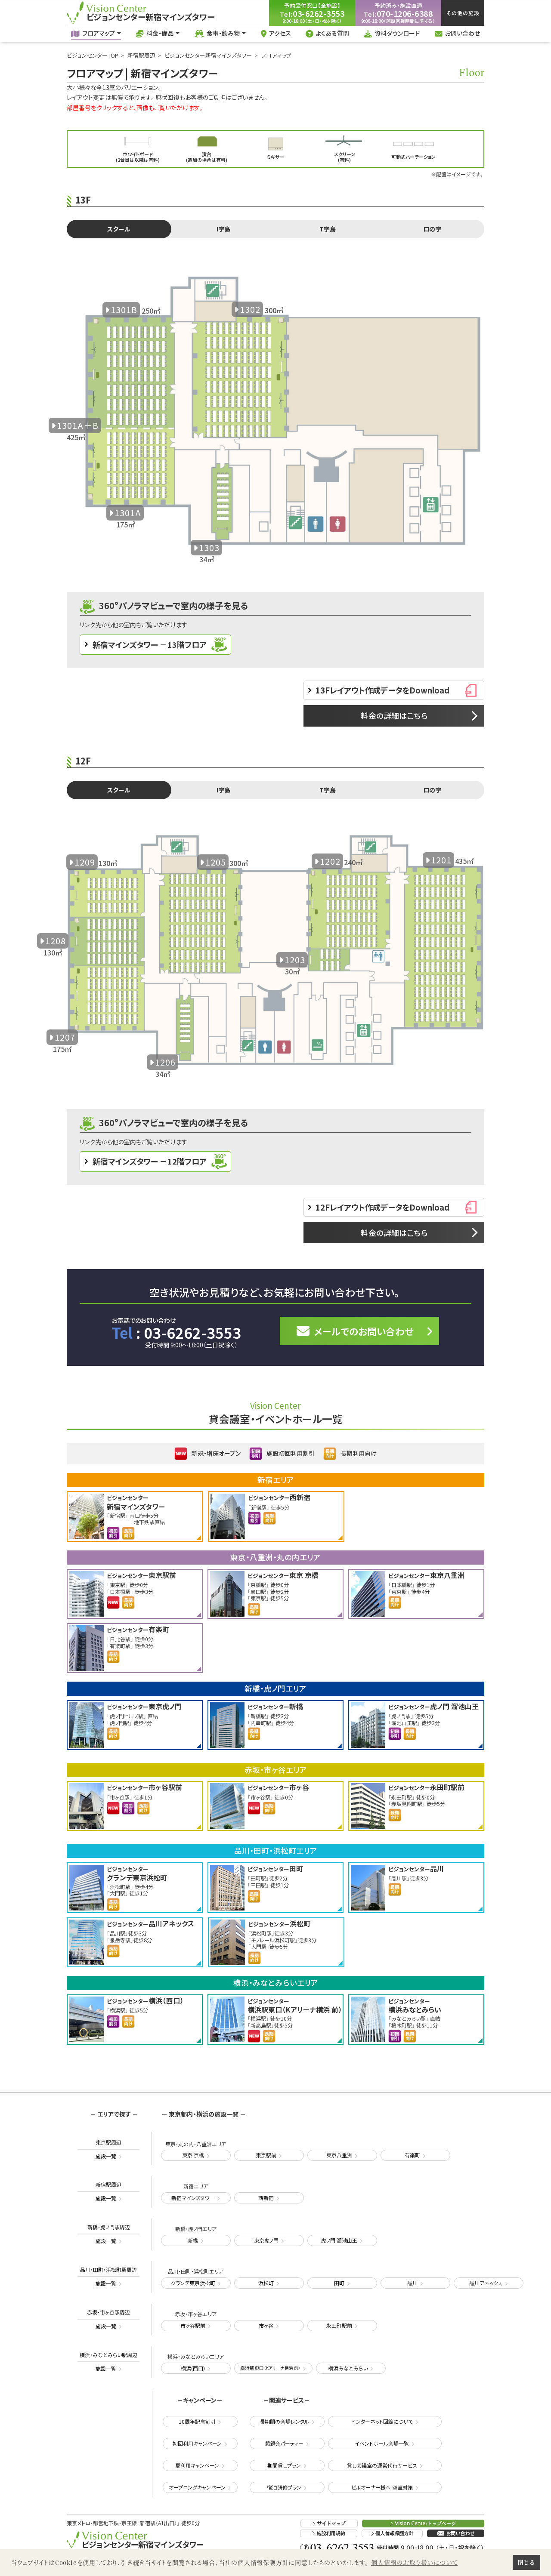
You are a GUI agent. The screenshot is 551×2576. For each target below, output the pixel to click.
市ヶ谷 (266, 2325)
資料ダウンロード (397, 33)
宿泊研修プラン (284, 2487)
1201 (441, 860)
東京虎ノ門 (266, 2240)
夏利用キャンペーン (197, 2465)
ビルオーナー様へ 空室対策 (382, 2487)
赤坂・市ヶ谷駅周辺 (108, 2319)
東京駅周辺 (109, 2149)
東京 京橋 (193, 2155)
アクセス (280, 33)
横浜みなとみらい (348, 2368)
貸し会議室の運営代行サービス (382, 2465)
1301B (124, 310)
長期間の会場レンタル (284, 2421)
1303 (209, 547)
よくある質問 (333, 33)
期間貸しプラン (284, 2465)
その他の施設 (463, 13)
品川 (412, 2283)
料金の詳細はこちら (394, 715)
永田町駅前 (339, 2325)
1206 (165, 1062)
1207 (65, 1037)
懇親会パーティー (284, 2443)
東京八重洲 (339, 2155)
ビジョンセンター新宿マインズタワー (208, 55)
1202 (330, 861)
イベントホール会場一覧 (382, 2443)
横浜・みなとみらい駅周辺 (108, 2362)
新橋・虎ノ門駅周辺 (109, 2234)
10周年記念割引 (197, 2421)
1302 (250, 309)
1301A (128, 513)
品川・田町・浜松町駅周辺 (108, 2276)
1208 (56, 941)
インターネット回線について (382, 2421)
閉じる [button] (526, 2562)
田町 (339, 2283)
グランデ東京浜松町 (193, 2283)
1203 (295, 960)
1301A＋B (78, 425)
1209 (85, 862)
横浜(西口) (193, 2368)
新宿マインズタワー (193, 2198)
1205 (216, 862)
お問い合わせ (463, 33)
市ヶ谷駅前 (193, 2325)
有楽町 (412, 2155)
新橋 (193, 2240)
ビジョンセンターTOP (93, 55)
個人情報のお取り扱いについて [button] (414, 2562)
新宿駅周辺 (141, 55)
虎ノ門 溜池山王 (339, 2240)
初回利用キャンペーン (197, 2443)
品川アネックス (486, 2283)
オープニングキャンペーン (197, 2487)
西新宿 (266, 2198)
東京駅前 (266, 2155)
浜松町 (266, 2283)
